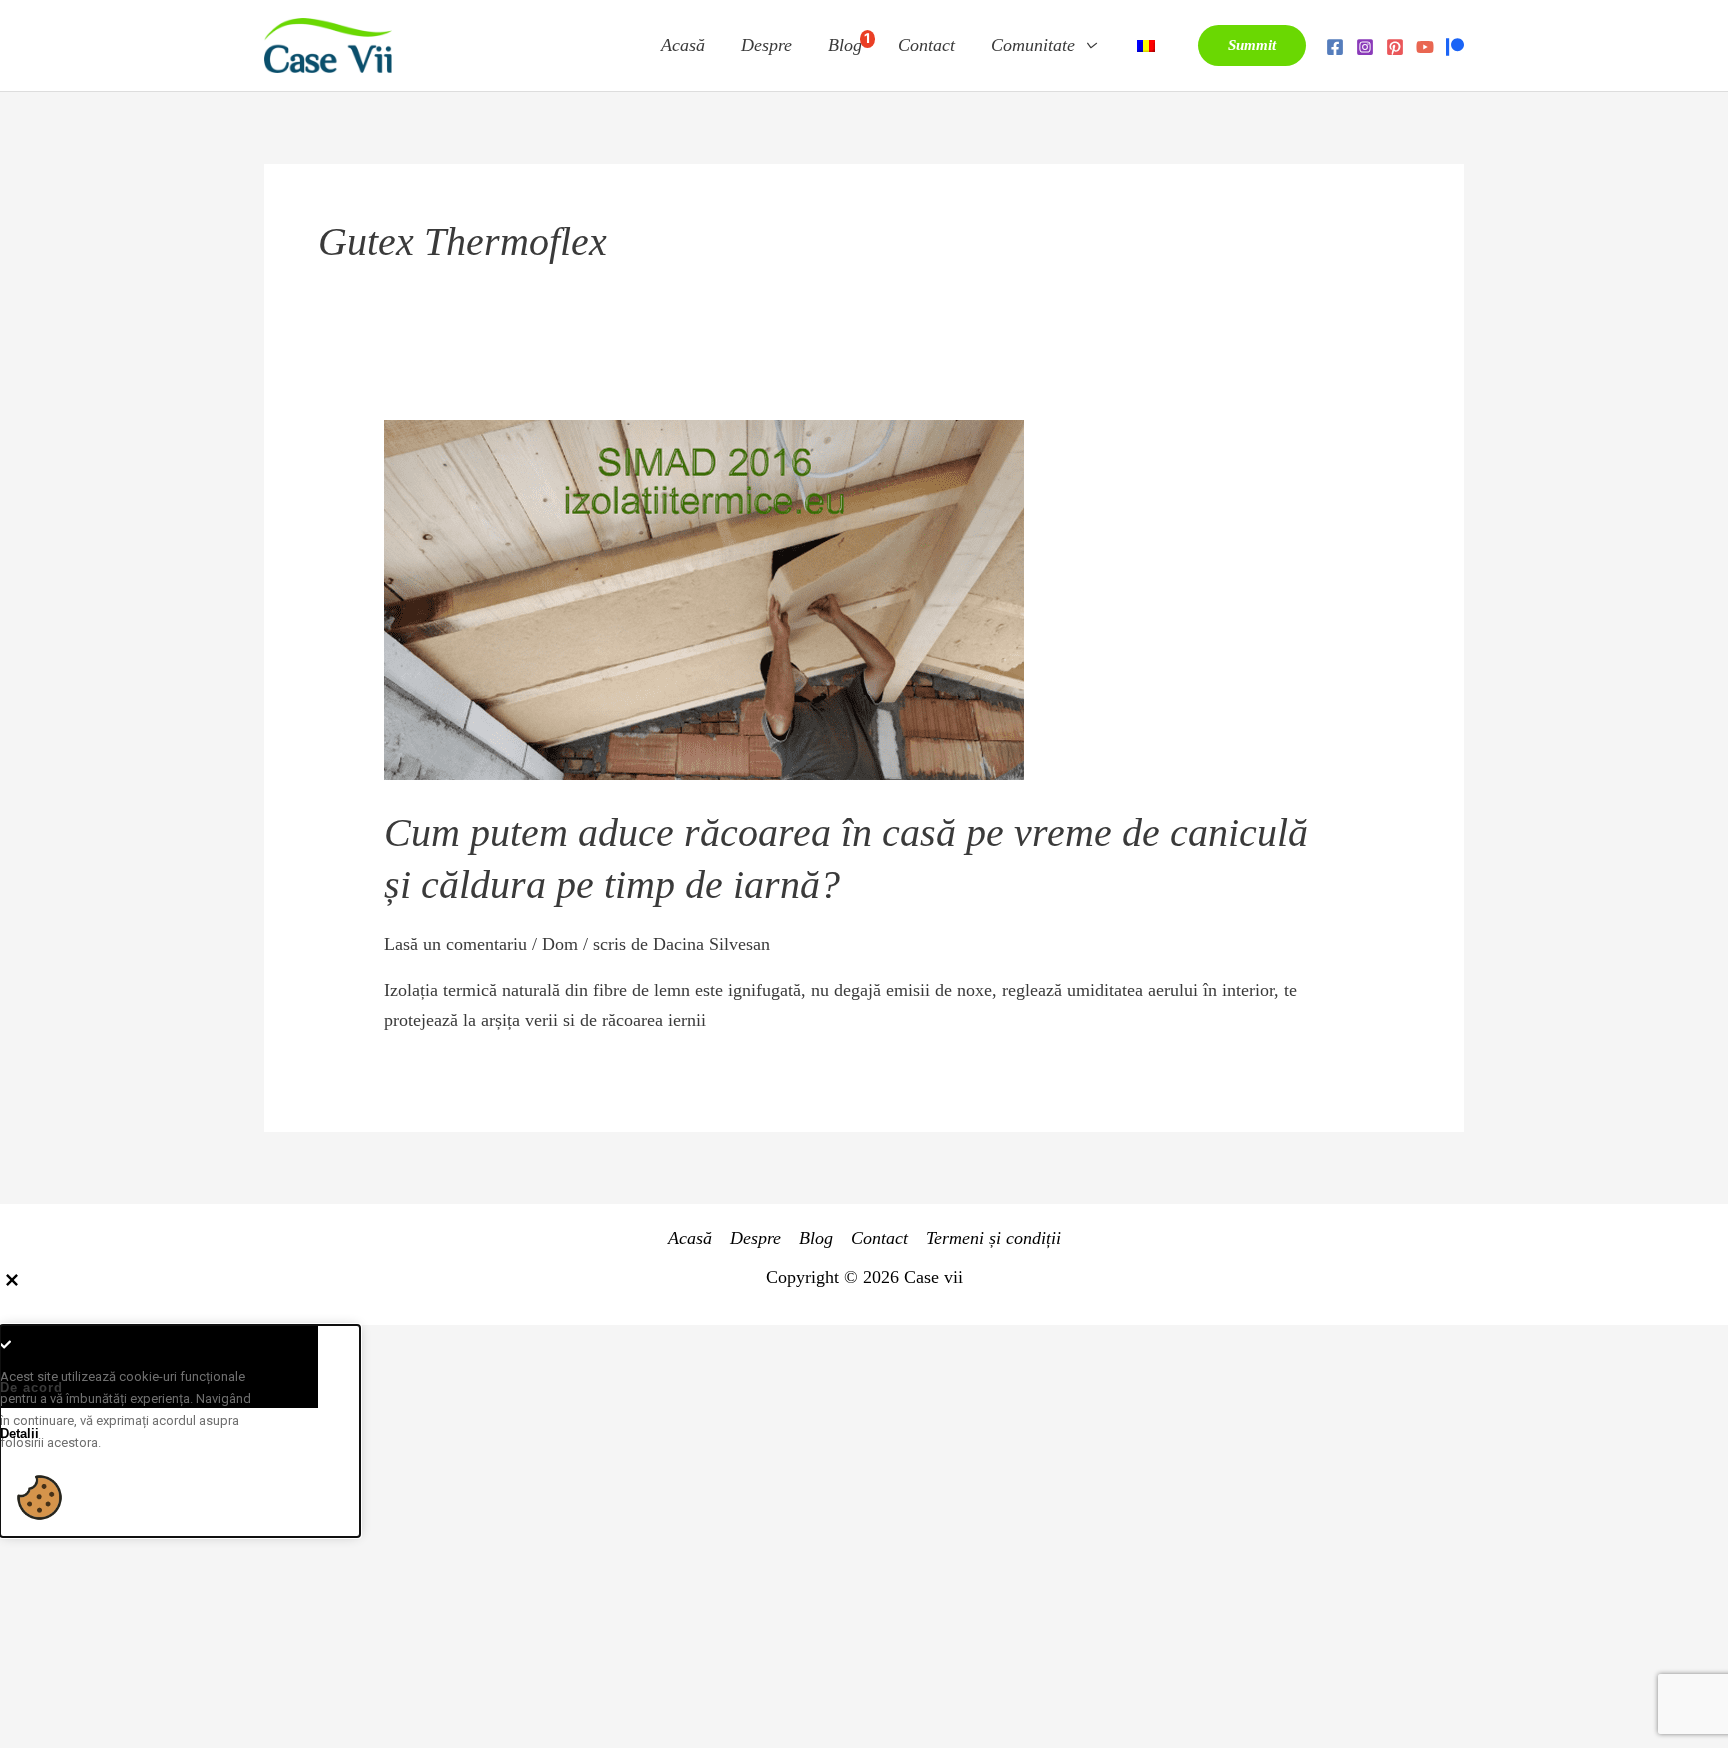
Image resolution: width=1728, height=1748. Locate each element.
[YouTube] (1425, 47)
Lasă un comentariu (455, 944)
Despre (766, 45)
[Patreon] (1455, 47)
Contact (926, 45)
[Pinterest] (1395, 47)
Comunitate (1033, 45)
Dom (560, 944)
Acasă (683, 45)
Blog (849, 42)
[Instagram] (1365, 47)
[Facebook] (1335, 47)
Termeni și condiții (993, 1238)
